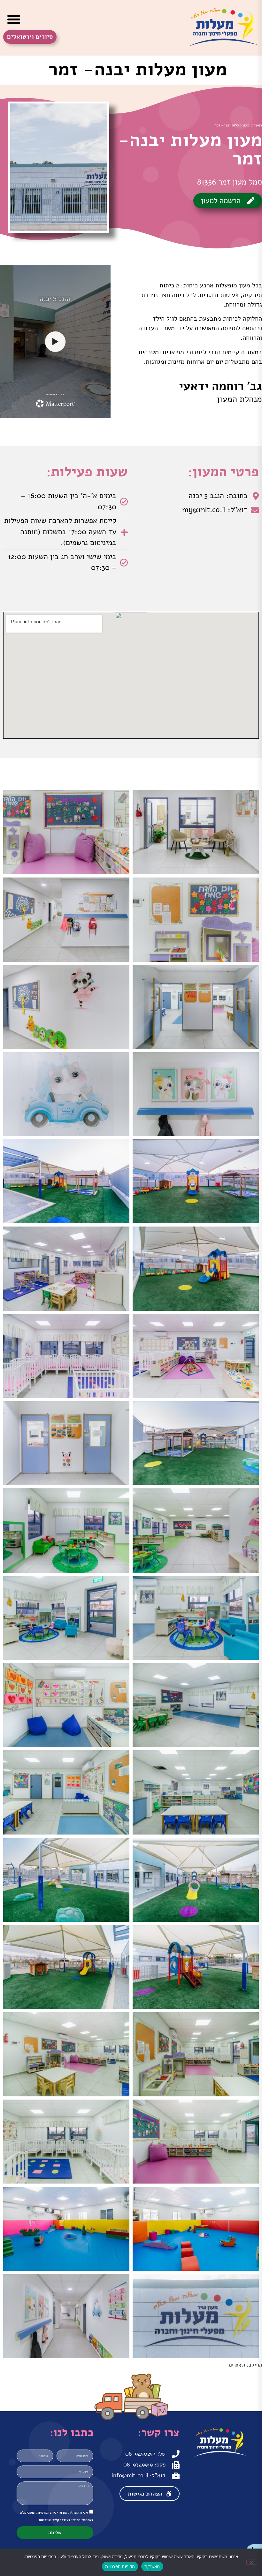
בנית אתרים (240, 2365)
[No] (252, 2562)
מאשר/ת (152, 2566)
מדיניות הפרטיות (120, 2566)
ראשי (258, 125)
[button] (14, 19)
